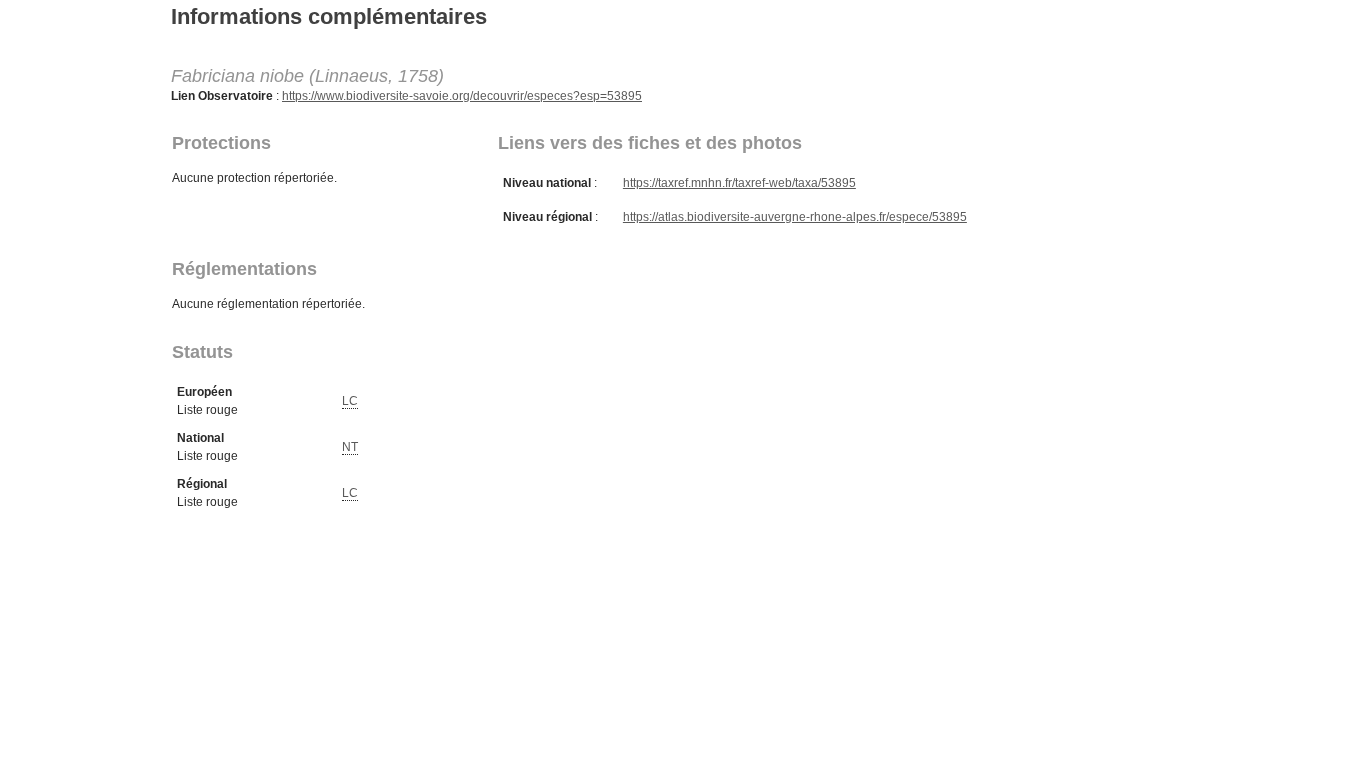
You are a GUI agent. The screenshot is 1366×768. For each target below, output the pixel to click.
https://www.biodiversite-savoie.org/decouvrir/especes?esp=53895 (462, 96)
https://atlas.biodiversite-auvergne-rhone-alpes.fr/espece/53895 (795, 217)
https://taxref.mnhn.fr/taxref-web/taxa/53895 (739, 183)
